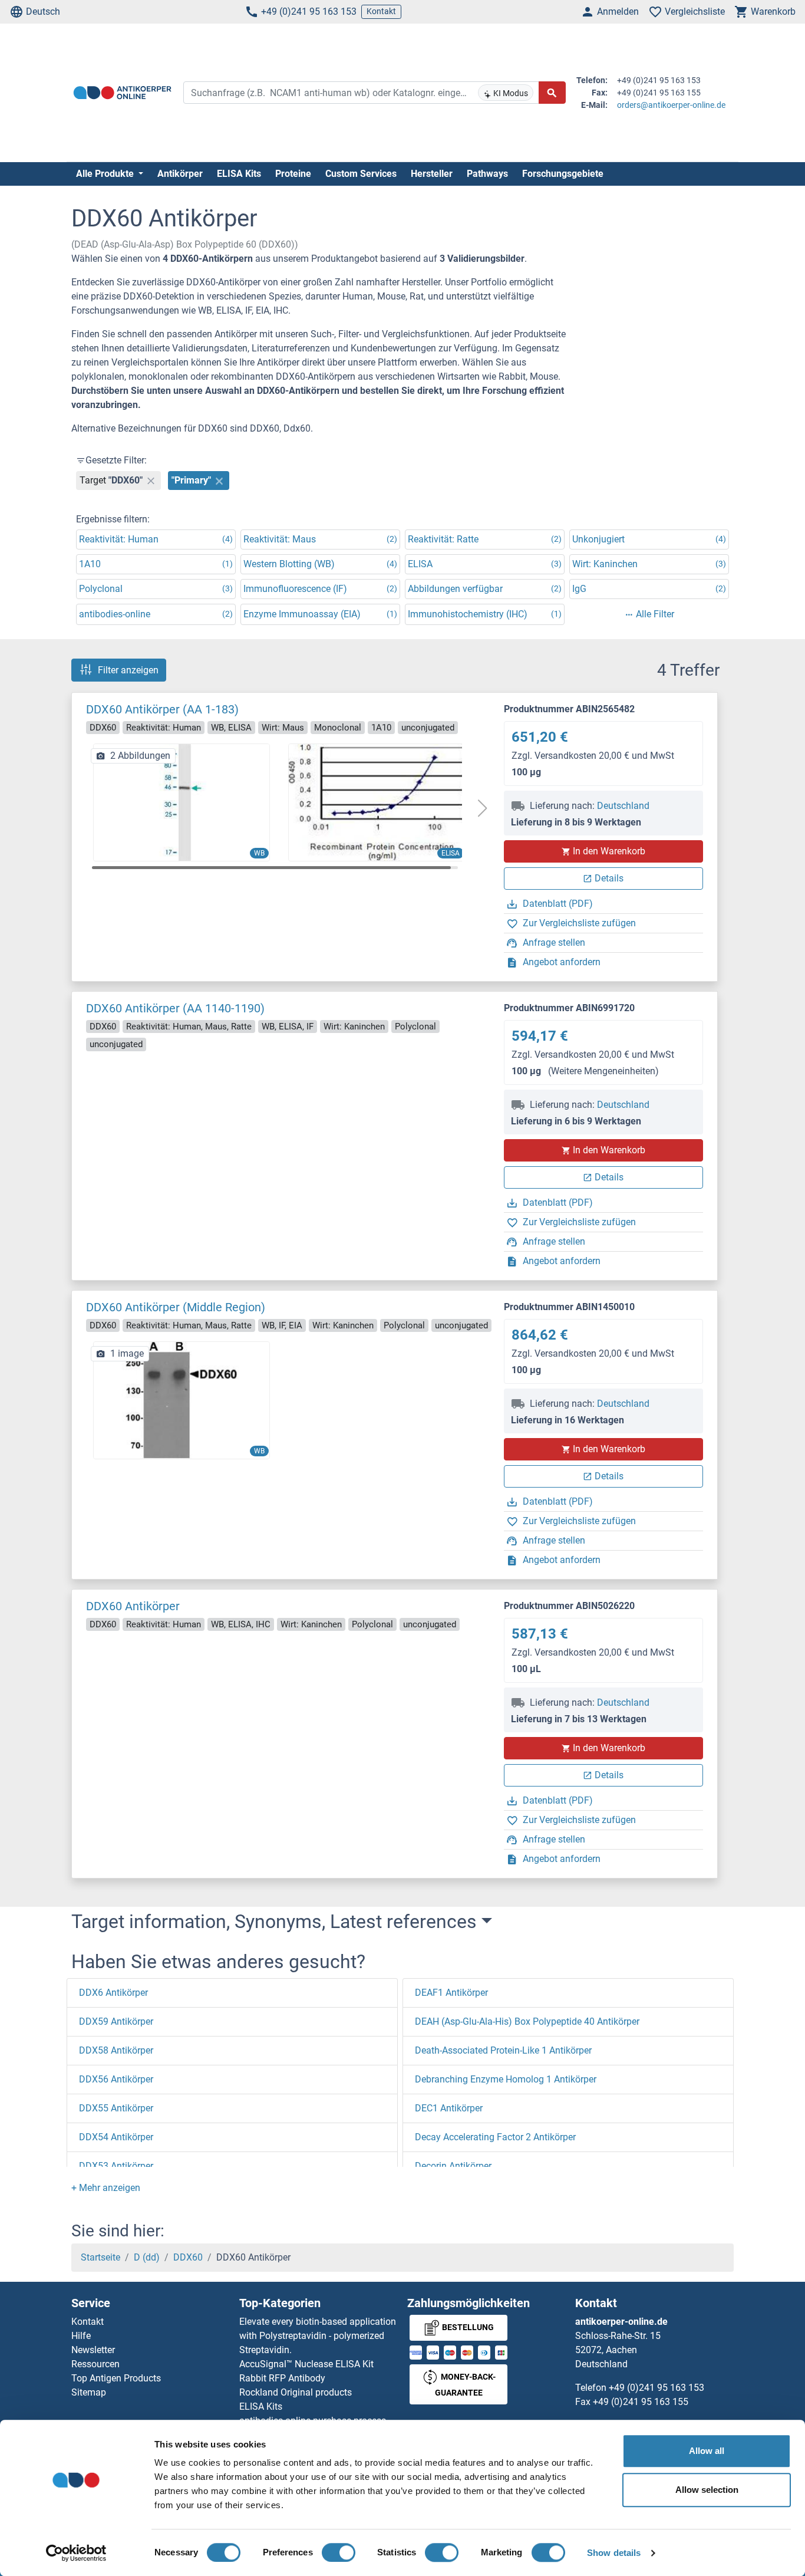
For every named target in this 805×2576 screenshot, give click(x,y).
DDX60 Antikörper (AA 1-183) (162, 709)
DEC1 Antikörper (449, 2108)
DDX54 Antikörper (116, 2137)
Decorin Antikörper (453, 2166)
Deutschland (623, 806)
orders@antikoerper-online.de (671, 105)
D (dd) (147, 2257)
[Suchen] (552, 93)
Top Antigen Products (116, 2378)
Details (609, 878)
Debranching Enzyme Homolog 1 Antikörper (506, 2079)
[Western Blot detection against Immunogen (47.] (182, 802)
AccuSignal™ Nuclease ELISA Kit (306, 2364)
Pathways (487, 174)
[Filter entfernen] (151, 481)
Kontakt (381, 11)
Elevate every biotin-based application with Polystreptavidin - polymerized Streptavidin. (318, 2336)
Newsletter (93, 2350)
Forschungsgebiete (563, 174)
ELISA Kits (239, 174)
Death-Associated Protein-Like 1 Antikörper (503, 2050)
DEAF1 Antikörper (451, 1993)
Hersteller (432, 174)
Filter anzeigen (128, 670)
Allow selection (707, 2490)
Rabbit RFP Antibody (282, 2378)
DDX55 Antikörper (116, 2108)
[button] (482, 808)
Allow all (707, 2451)
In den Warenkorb (609, 851)
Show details (614, 2553)
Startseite (100, 2257)
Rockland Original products (296, 2392)
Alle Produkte (106, 174)
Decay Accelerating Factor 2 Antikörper (495, 2137)
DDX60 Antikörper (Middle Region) (176, 1307)
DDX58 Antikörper (116, 2050)
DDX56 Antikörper (116, 2079)
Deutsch (43, 11)
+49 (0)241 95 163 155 (641, 2402)
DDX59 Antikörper (116, 2021)
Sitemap (89, 2392)
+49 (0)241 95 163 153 (309, 11)
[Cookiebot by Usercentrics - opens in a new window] (76, 2553)
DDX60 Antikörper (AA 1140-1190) (175, 1008)
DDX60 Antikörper (133, 1606)
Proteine (293, 174)
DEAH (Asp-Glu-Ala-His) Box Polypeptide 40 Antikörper (527, 2021)
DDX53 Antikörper (116, 2166)
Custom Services (361, 174)
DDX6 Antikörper (113, 1993)
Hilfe (81, 2336)
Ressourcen (95, 2364)
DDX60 (188, 2257)
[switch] (339, 2552)
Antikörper (180, 174)
